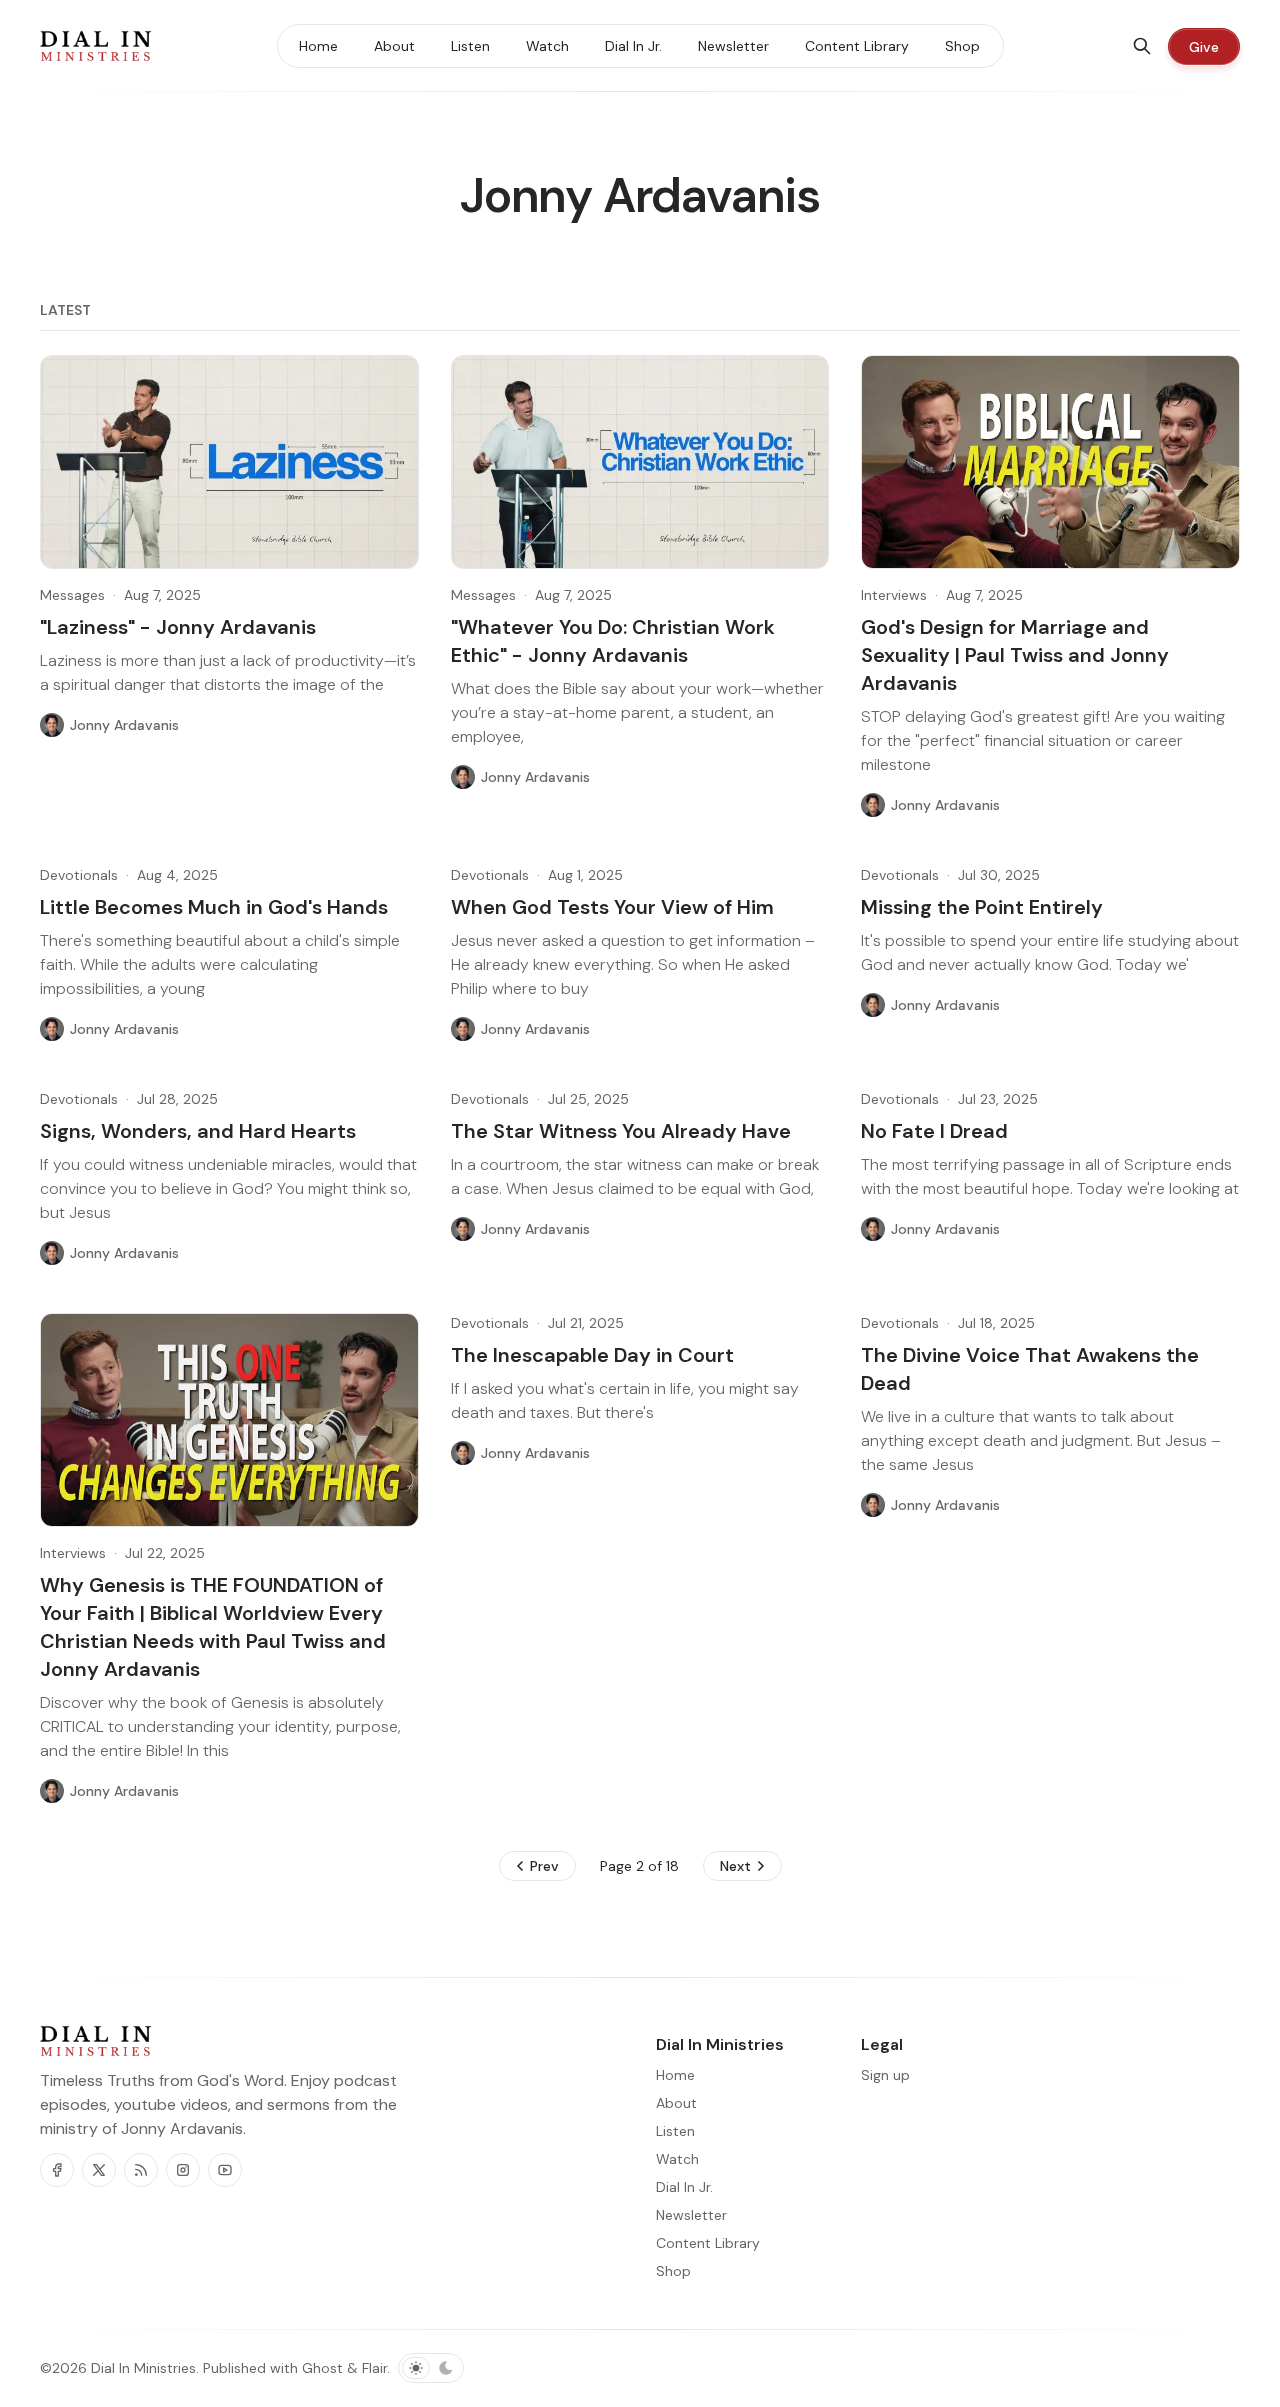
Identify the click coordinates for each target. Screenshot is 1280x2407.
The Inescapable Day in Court (592, 1355)
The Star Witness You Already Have (621, 1131)
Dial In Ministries (143, 2368)
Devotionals (79, 875)
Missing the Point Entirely (982, 907)
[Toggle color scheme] (431, 2368)
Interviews (894, 595)
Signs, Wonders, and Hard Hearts (198, 1131)
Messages (72, 595)
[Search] (1142, 46)
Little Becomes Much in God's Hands (214, 907)
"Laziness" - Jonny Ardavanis (178, 627)
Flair (374, 2368)
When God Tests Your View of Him (612, 907)
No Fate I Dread (934, 1131)
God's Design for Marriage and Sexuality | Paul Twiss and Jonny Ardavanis (1015, 655)
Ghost (322, 2368)
